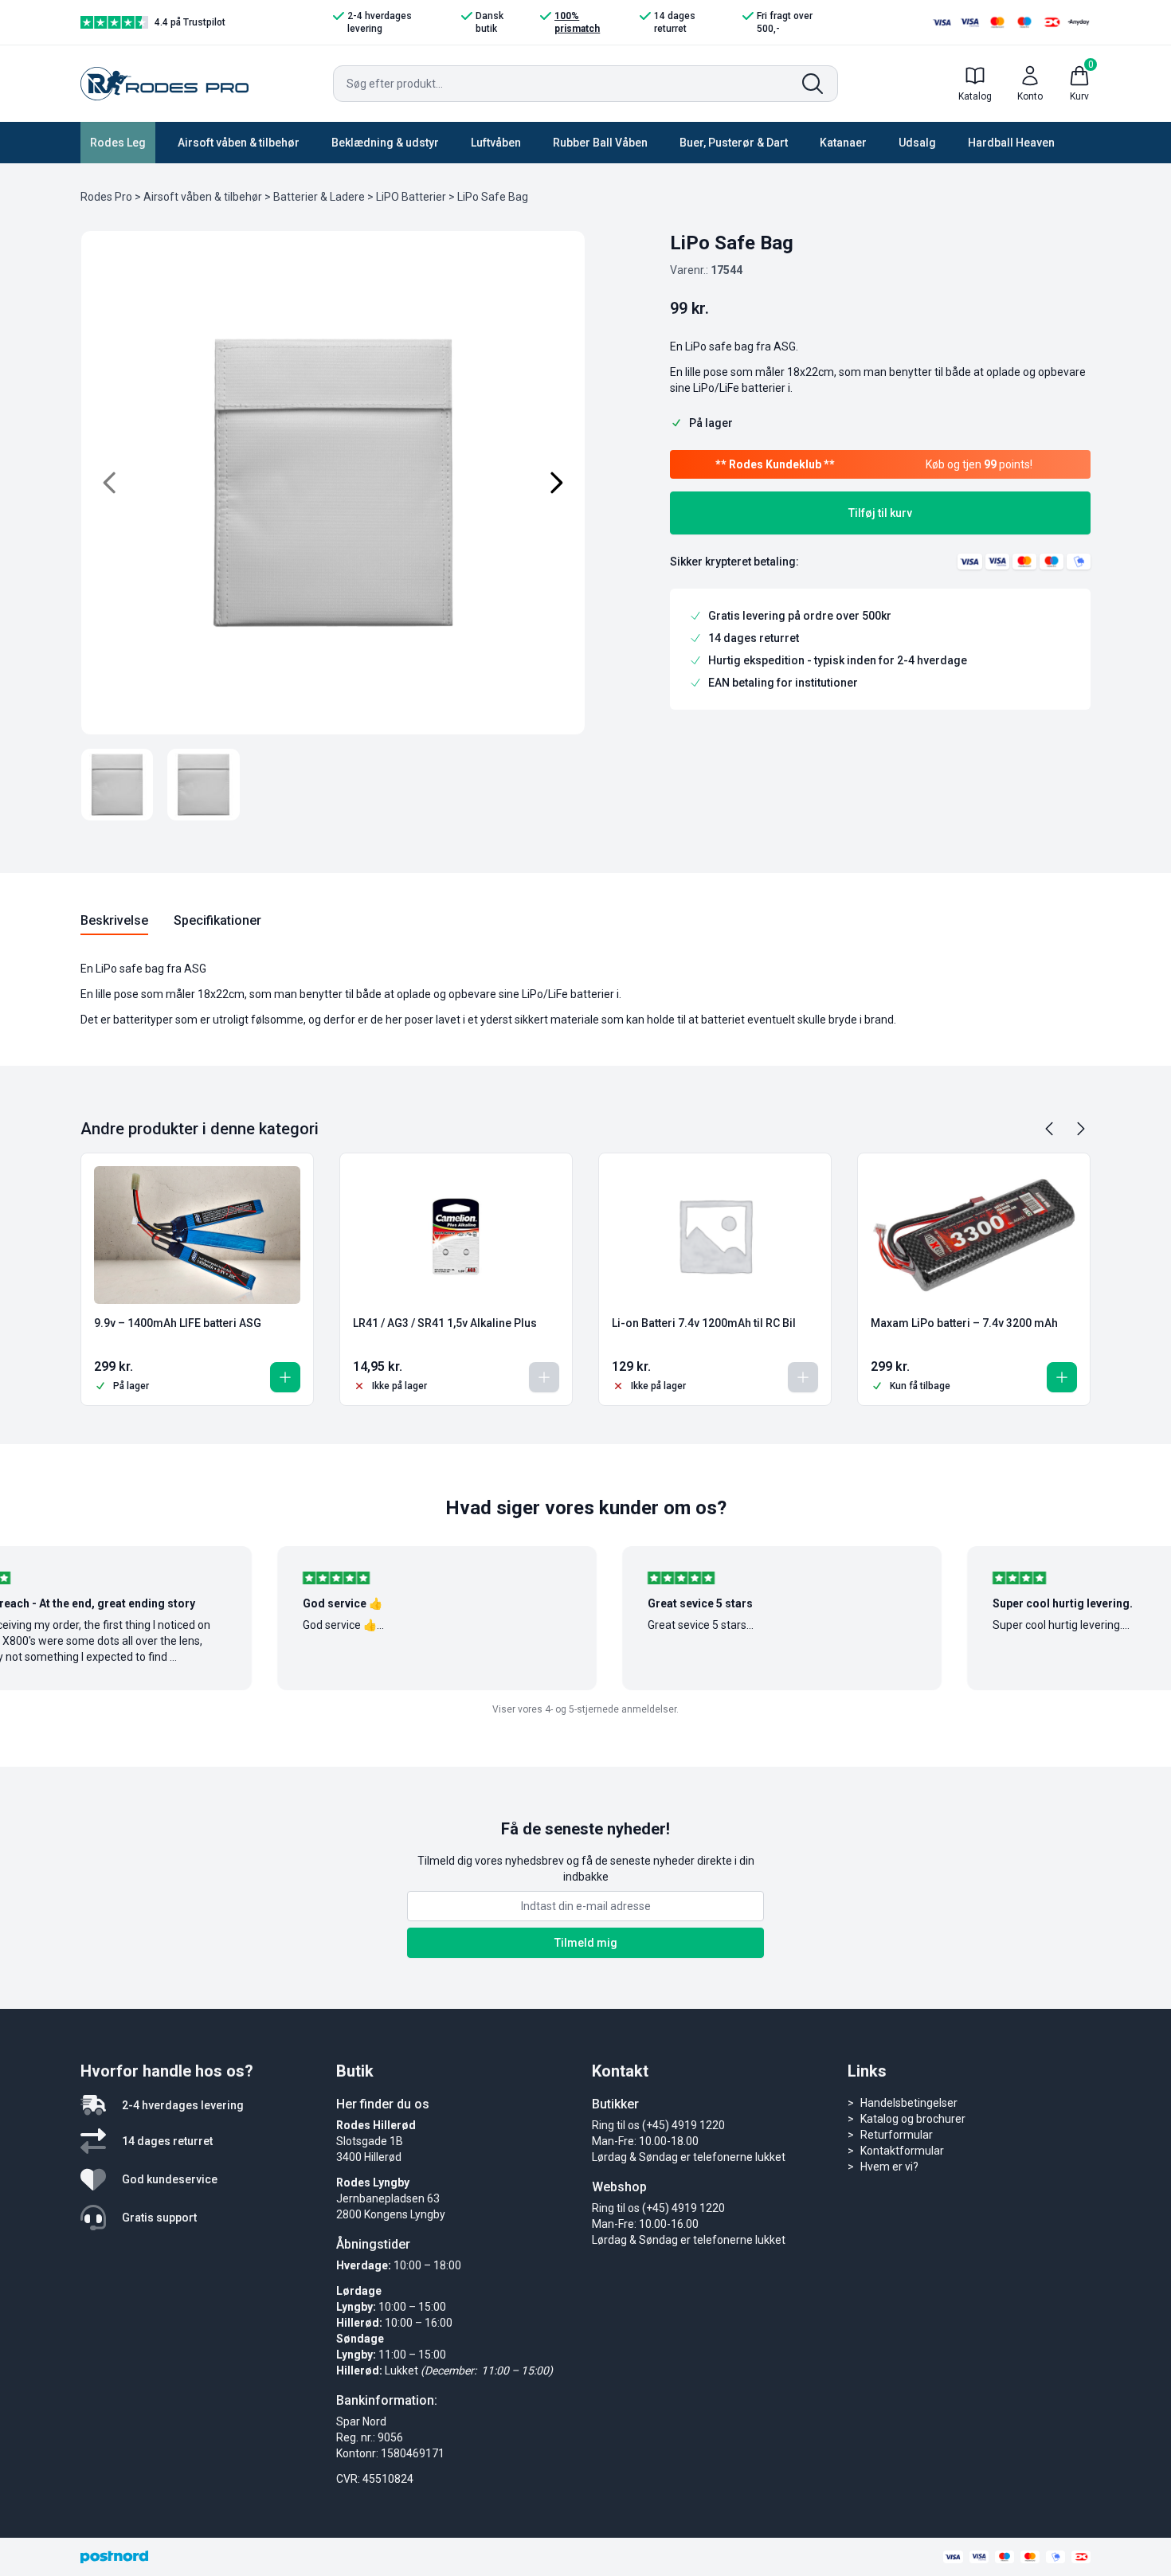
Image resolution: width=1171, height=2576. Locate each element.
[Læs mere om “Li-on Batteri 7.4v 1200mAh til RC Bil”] (803, 1377)
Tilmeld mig (586, 1943)
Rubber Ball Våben (600, 143)
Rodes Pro (106, 197)
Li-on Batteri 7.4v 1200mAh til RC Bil (704, 1323)
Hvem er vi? (889, 2167)
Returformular (897, 2135)
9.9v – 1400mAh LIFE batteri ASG (178, 1323)
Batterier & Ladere (319, 197)
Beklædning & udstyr (385, 143)
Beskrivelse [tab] (114, 920)
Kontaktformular (902, 2151)
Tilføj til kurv (880, 513)
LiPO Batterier (411, 197)
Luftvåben (496, 143)
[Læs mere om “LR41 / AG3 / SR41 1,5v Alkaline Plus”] (544, 1377)
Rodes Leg (118, 143)
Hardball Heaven (1011, 143)
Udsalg (917, 143)
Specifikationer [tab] (217, 920)
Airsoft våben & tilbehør (239, 143)
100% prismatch (577, 22)
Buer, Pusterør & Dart (734, 143)
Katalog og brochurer (913, 2119)
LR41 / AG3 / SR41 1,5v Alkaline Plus (445, 1323)
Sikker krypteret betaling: (734, 562)
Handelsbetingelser (909, 2103)
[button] (285, 1377)
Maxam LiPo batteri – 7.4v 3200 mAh (964, 1323)
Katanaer (843, 143)
